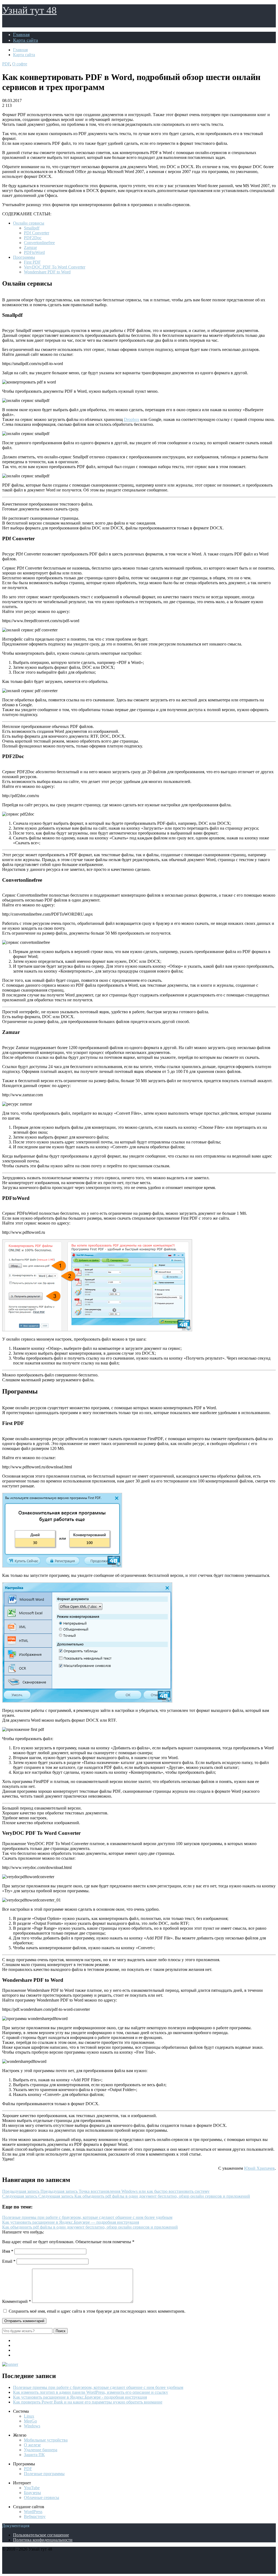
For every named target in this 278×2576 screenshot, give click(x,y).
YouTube (32, 2488)
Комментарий (17, 2301)
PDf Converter (37, 233)
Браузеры (32, 2493)
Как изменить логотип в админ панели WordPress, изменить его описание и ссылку (91, 2392)
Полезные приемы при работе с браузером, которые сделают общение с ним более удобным (98, 2387)
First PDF (32, 262)
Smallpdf (32, 228)
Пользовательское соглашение (41, 2535)
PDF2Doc (33, 238)
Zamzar (30, 247)
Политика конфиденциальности (43, 2540)
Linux (29, 2416)
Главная (21, 34)
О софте (20, 64)
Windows (32, 2426)
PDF (6, 64)
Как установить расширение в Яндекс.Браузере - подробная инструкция (80, 2397)
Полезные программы (44, 2474)
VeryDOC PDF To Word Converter (55, 267)
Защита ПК (34, 2455)
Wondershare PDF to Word (47, 272)
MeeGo (30, 2421)
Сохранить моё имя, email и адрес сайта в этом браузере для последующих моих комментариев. (97, 2311)
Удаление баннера (41, 2450)
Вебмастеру (35, 2516)
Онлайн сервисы (29, 223)
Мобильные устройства (46, 2440)
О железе (32, 2445)
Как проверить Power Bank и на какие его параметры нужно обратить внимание (88, 2402)
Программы (24, 257)
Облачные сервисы (42, 2497)
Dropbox (132, 419)
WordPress (33, 2512)
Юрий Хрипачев (259, 2168)
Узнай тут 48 (29, 10)
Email (9, 2261)
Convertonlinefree (39, 243)
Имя (8, 2251)
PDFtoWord (34, 252)
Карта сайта (26, 40)
